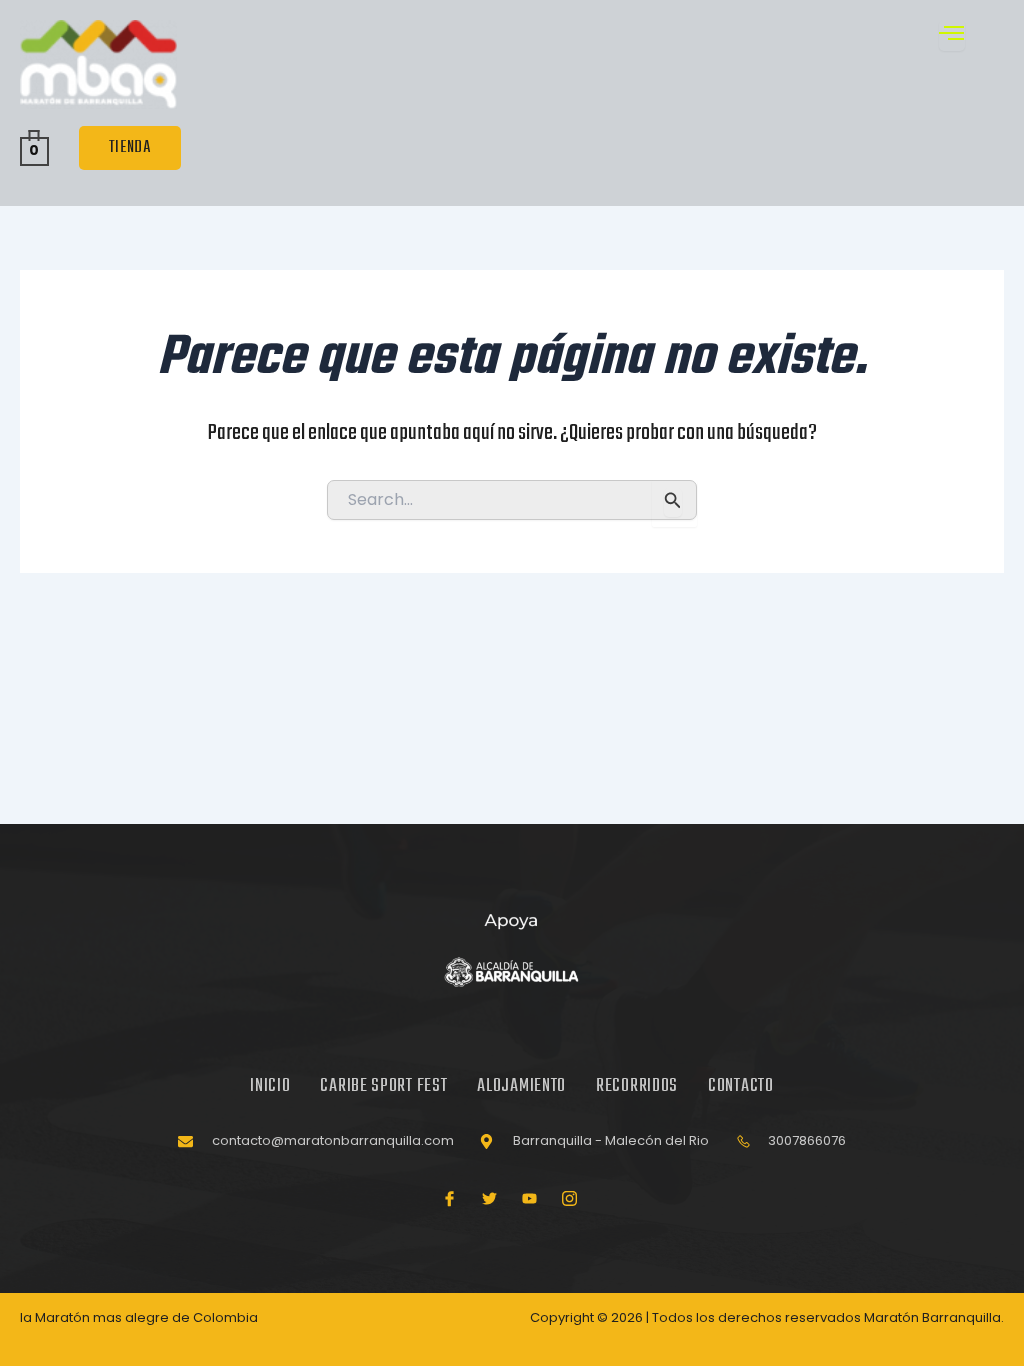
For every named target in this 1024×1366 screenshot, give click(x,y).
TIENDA (130, 148)
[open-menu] (952, 35)
